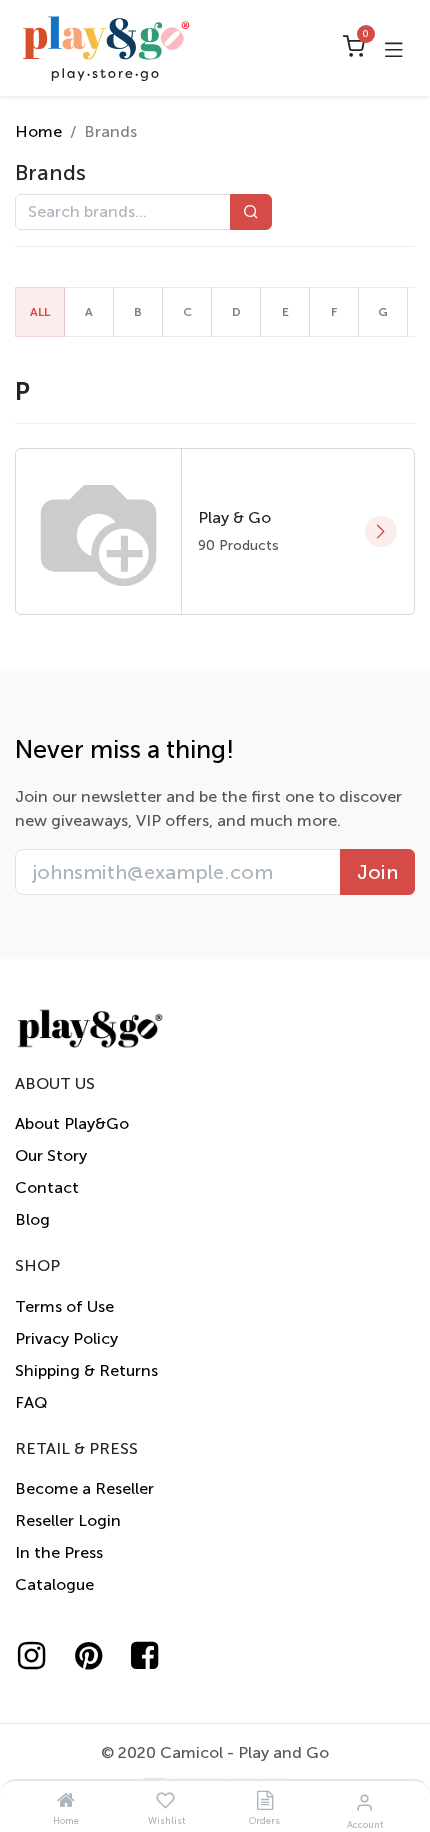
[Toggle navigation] (394, 48)
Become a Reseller (84, 1488)
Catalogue (54, 1584)
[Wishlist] (165, 1801)
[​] (41, 1656)
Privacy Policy (66, 1338)
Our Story (51, 1155)
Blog (32, 1219)
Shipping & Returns (86, 1370)
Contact (47, 1187)
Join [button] (377, 872)
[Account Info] (364, 1802)
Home (38, 131)
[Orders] (265, 1801)
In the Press (59, 1552)
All (40, 312)
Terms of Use (64, 1306)
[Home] (66, 1801)
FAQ (31, 1402)
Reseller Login (68, 1520)
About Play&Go (72, 1123)
